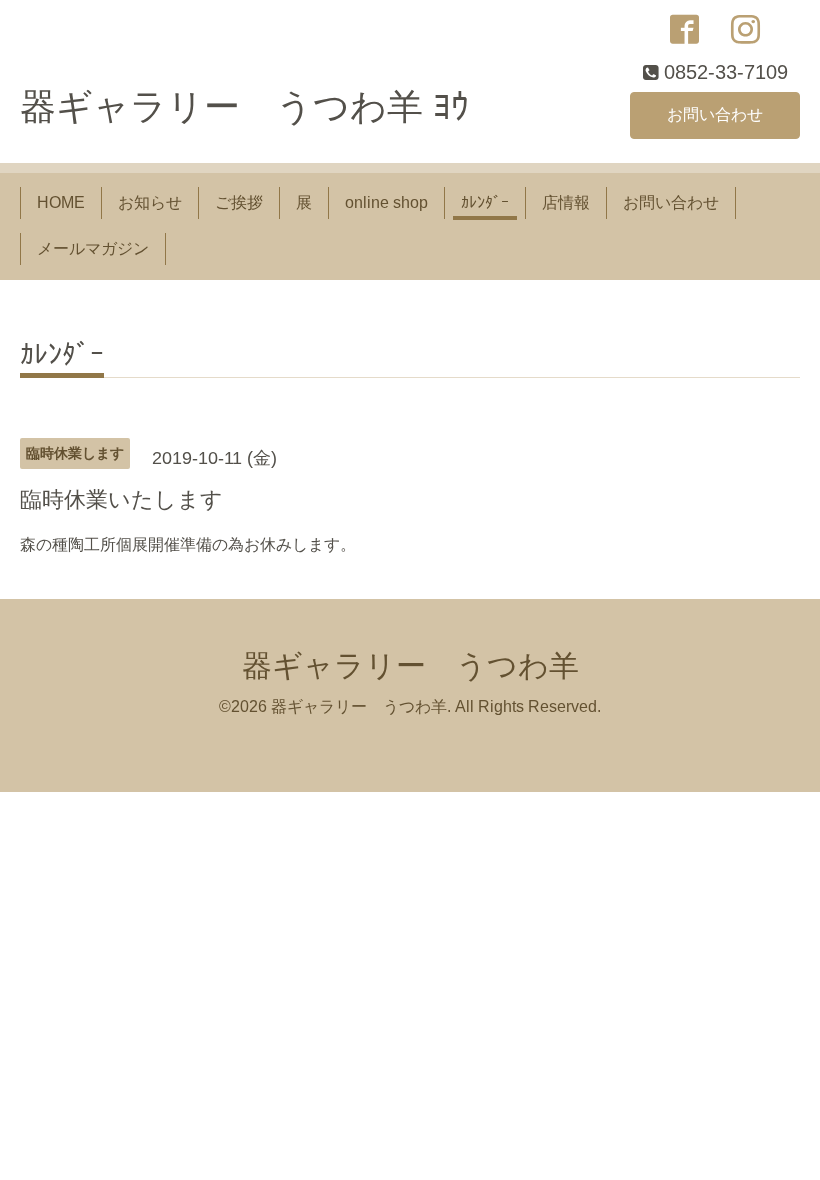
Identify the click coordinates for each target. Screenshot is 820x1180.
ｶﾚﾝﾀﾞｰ (485, 202)
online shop (386, 202)
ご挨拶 (239, 202)
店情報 (566, 202)
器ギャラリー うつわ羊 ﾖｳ (244, 106)
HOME (61, 202)
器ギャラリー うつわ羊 (410, 665)
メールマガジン (93, 248)
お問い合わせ (715, 114)
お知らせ (150, 202)
